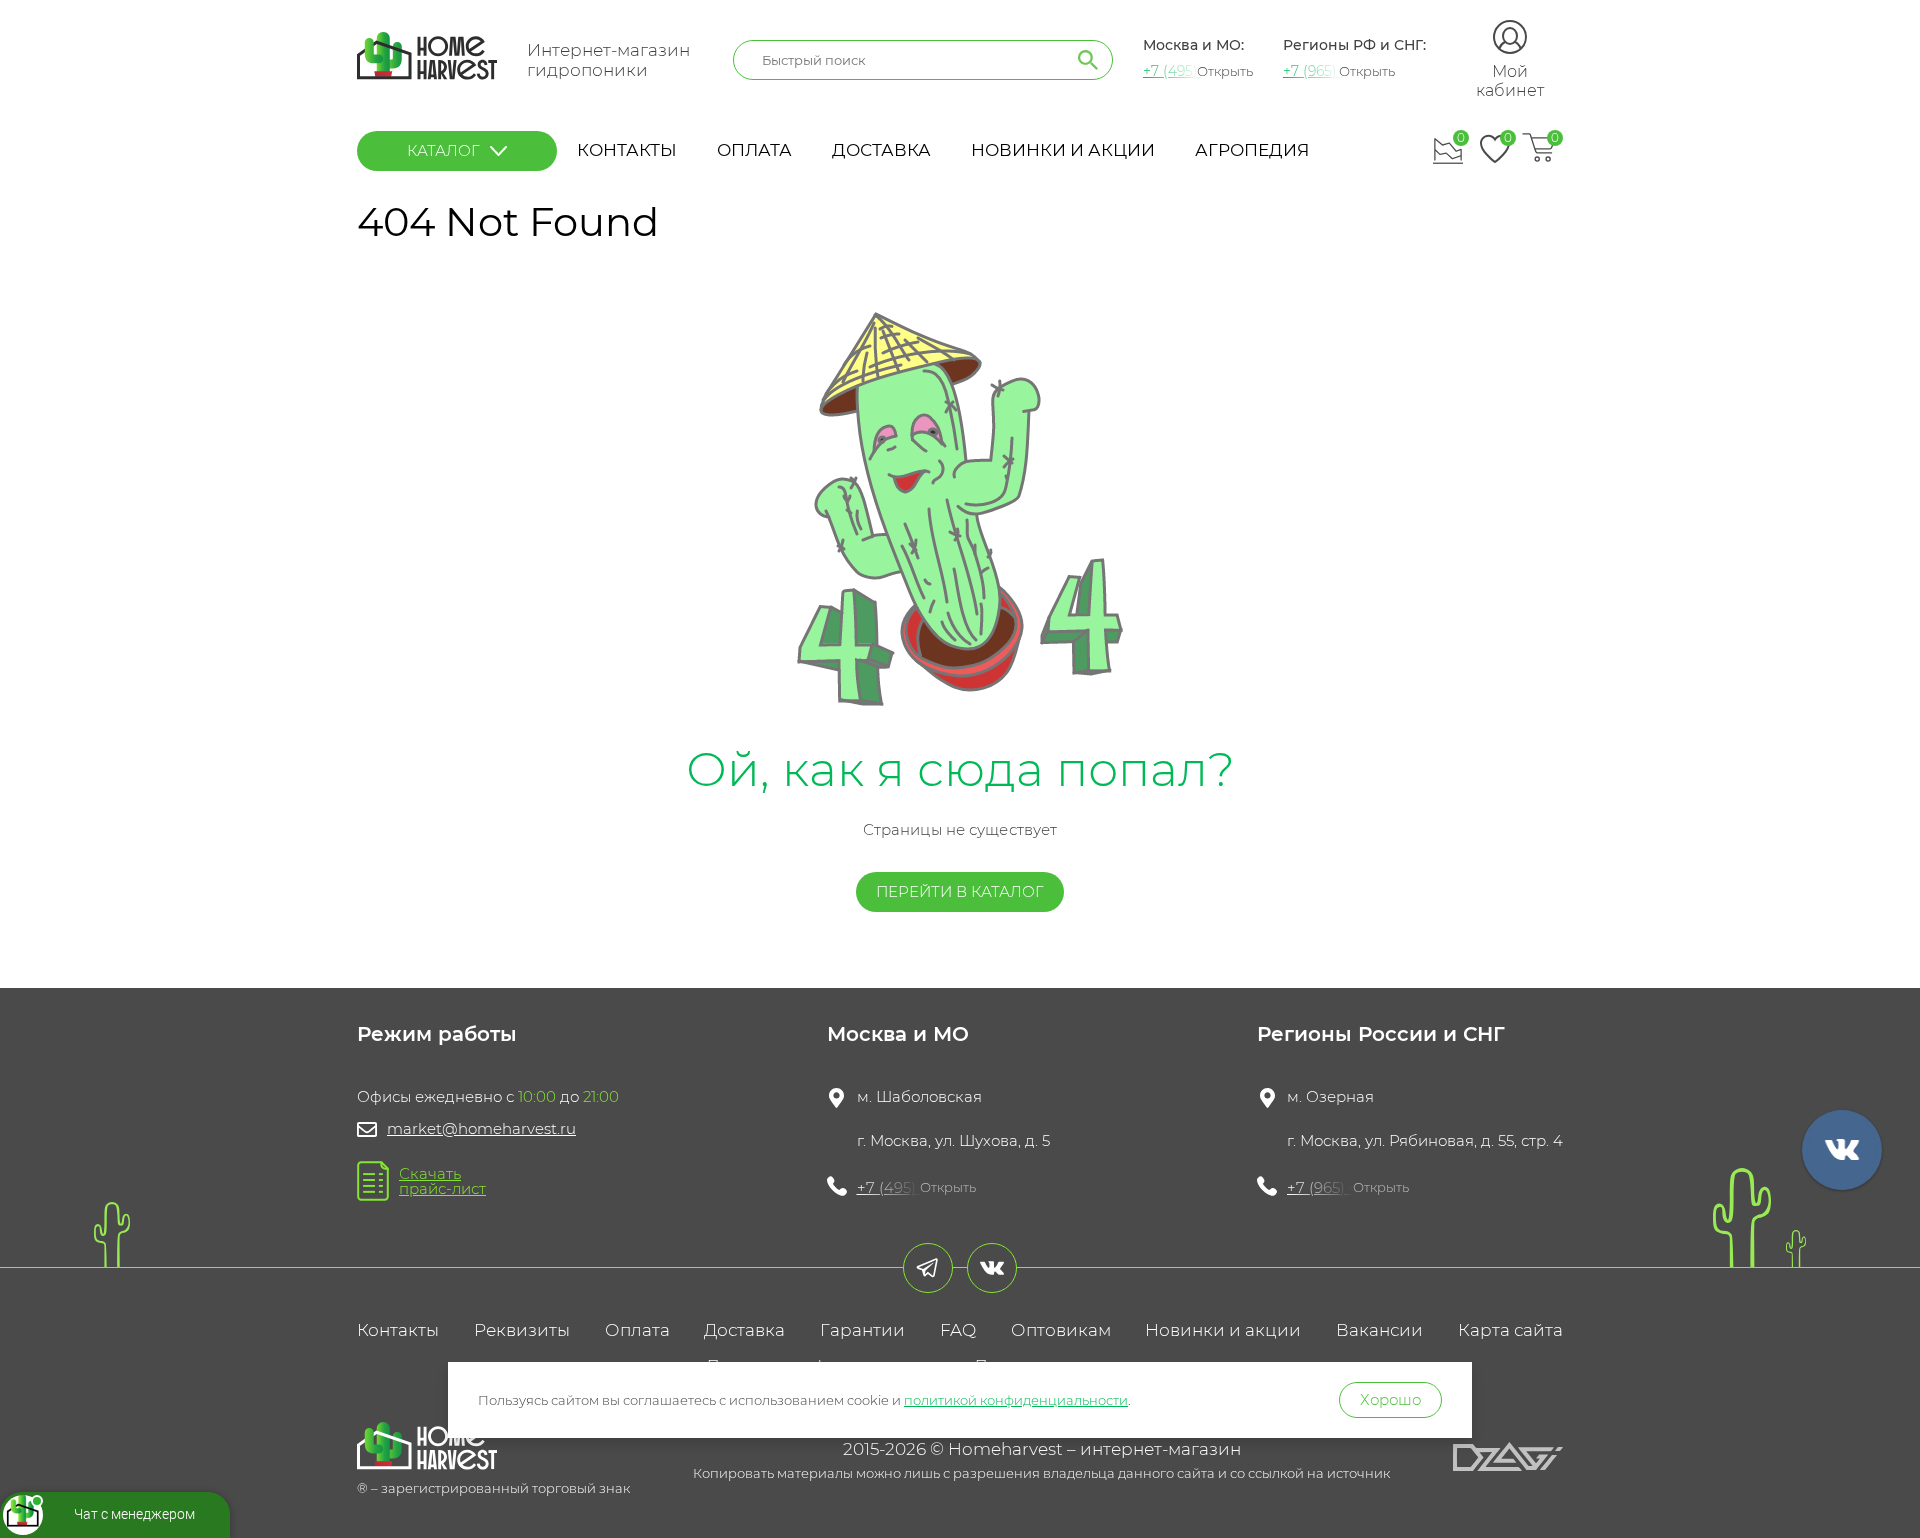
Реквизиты (522, 1330)
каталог (443, 150)
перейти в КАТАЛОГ (960, 891)
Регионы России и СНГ (1381, 1034)
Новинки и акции (1063, 150)
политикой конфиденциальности (1016, 1400)
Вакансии (1379, 1330)
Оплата (754, 150)
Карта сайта (1510, 1330)
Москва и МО (898, 1034)
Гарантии (862, 1330)
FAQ (958, 1330)
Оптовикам (1061, 1330)
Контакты (627, 150)
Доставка (881, 150)
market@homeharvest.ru (481, 1128)
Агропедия (1252, 150)
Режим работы (437, 1034)
